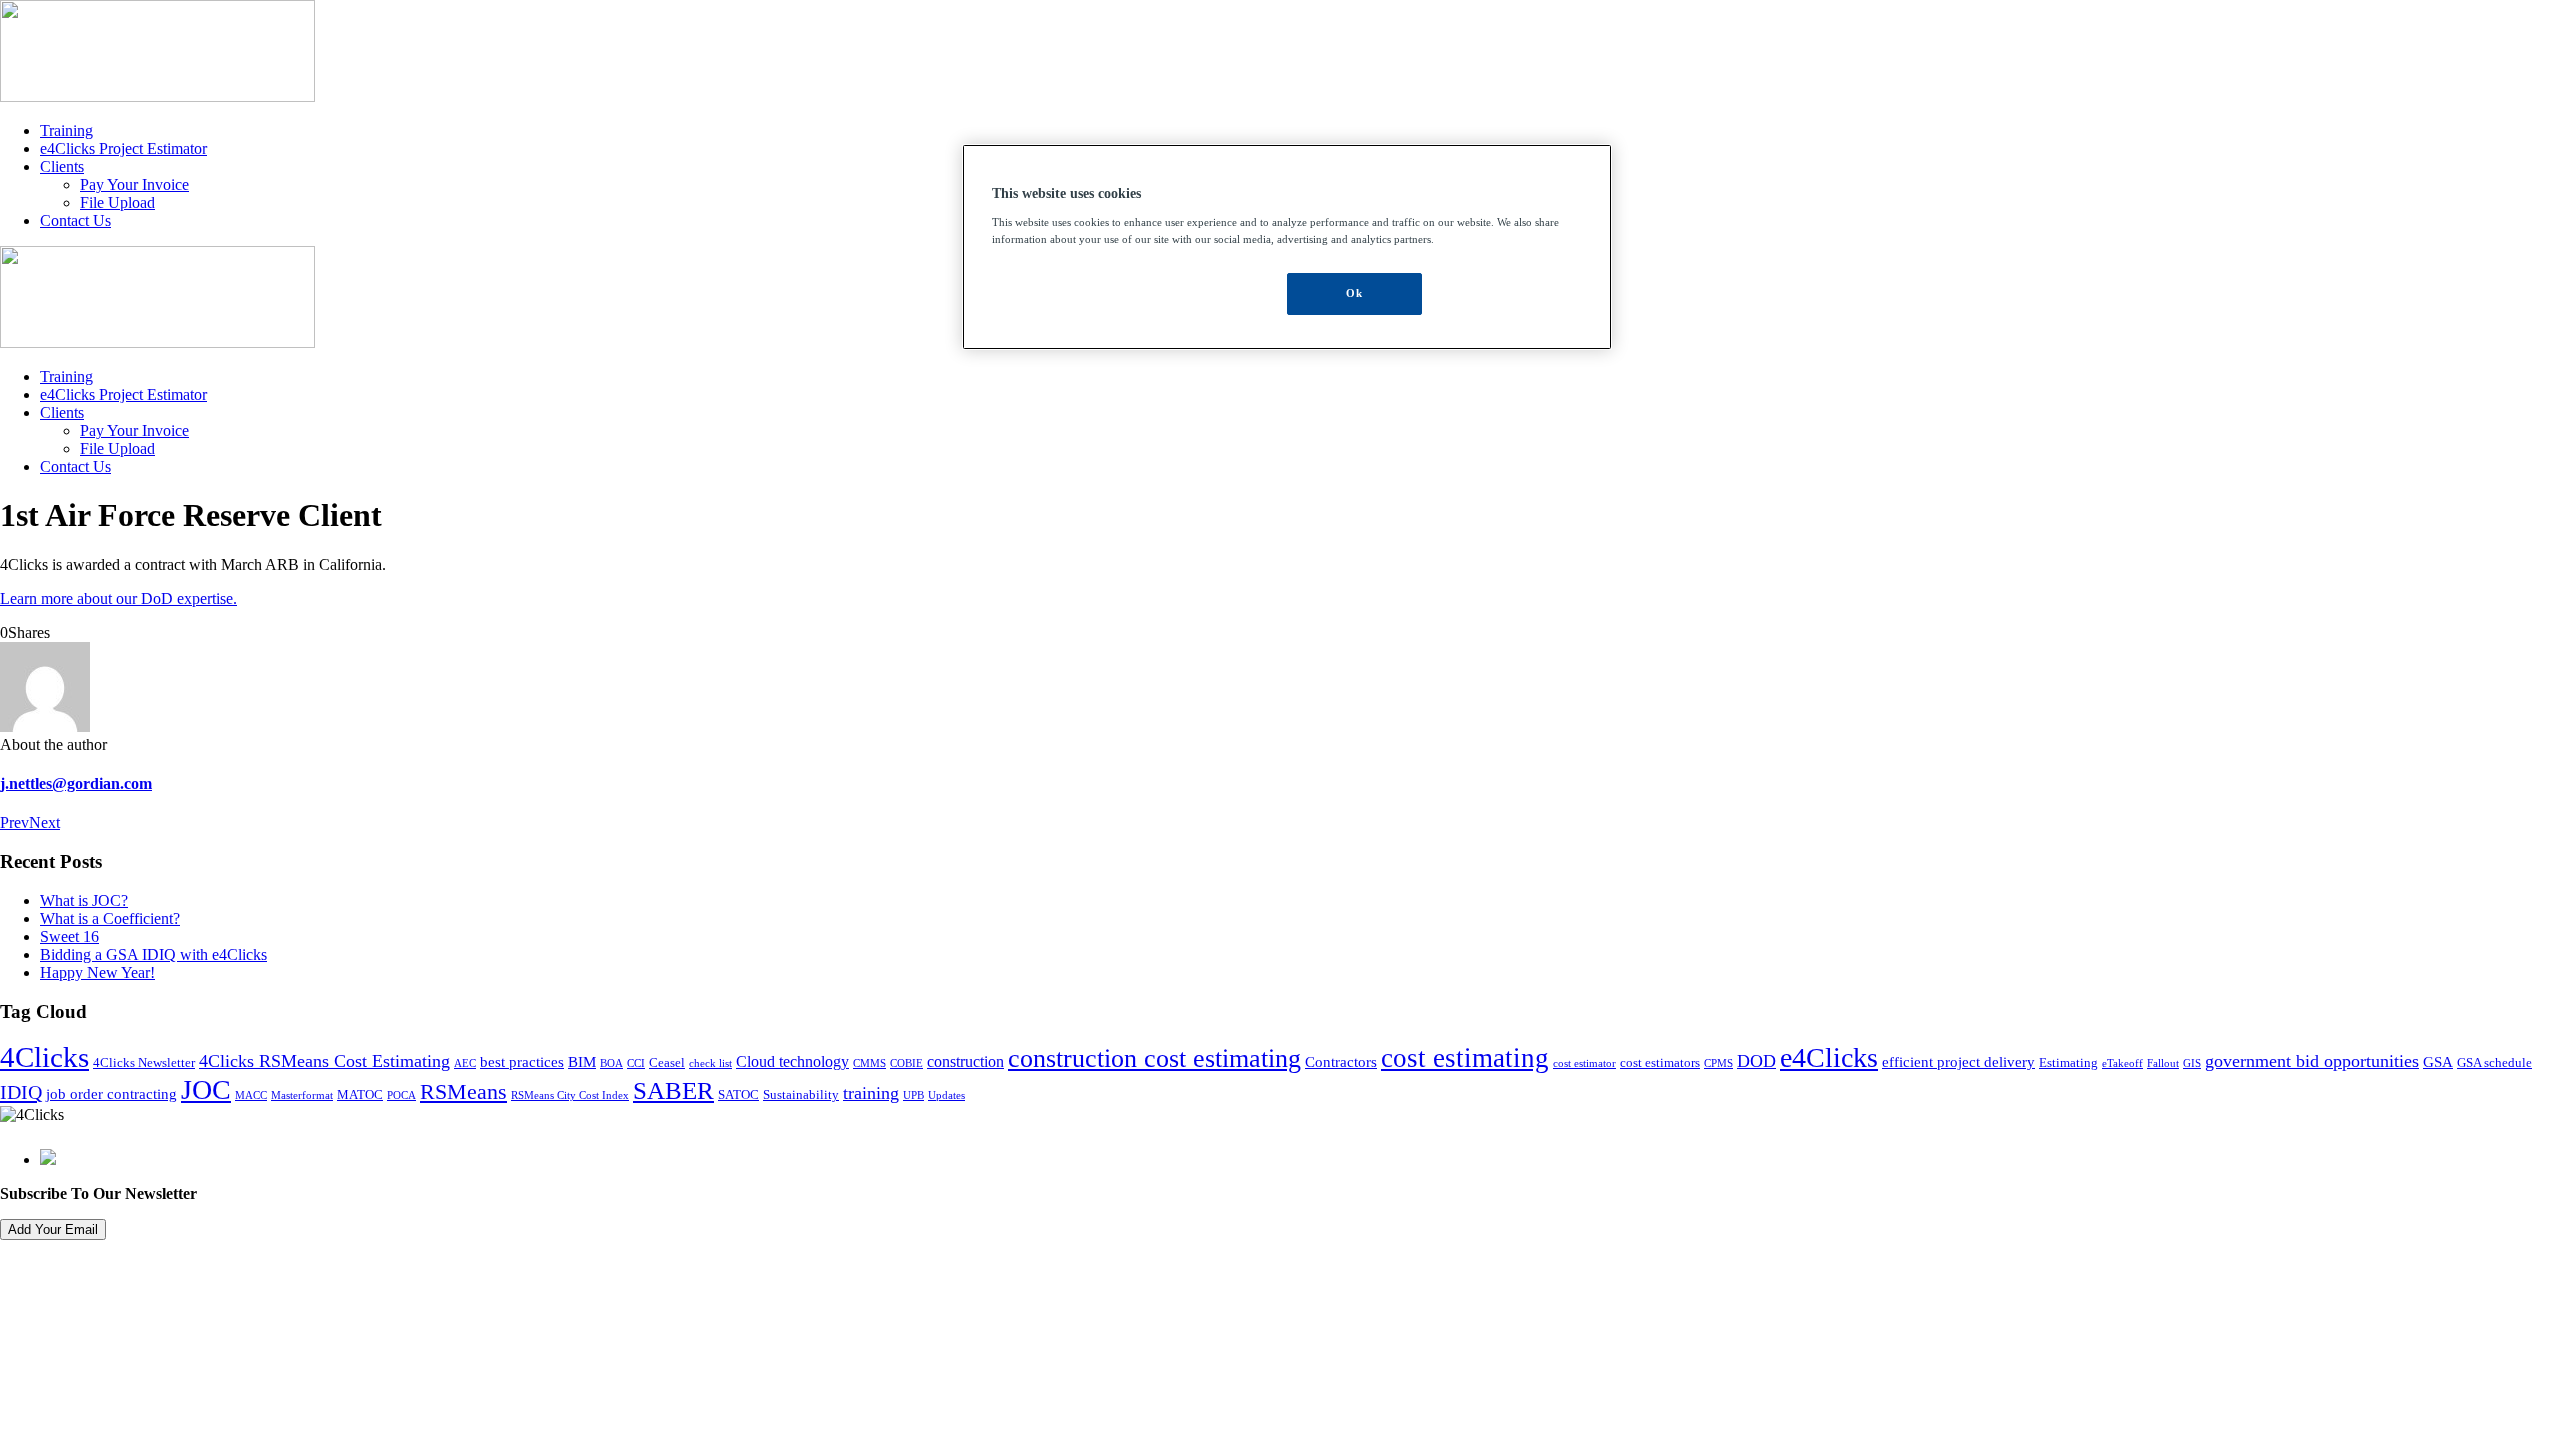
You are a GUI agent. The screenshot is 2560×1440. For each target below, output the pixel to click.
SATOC (738, 1095)
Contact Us (75, 220)
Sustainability (801, 1095)
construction (965, 1062)
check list (710, 1063)
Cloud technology (792, 1062)
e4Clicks (1829, 1057)
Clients (62, 166)
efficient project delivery (1958, 1062)
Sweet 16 (69, 936)
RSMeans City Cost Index (570, 1095)
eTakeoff (2122, 1063)
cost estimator (1584, 1063)
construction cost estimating (1154, 1058)
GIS (2192, 1063)
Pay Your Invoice (134, 184)
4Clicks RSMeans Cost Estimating (324, 1061)
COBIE (906, 1063)
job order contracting (111, 1094)
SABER (673, 1090)
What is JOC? (84, 900)
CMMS (869, 1063)
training (871, 1093)
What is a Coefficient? (110, 918)
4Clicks (44, 1057)
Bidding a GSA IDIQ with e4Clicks (153, 954)
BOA (611, 1063)
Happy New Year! (97, 972)
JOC (206, 1089)
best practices (522, 1062)
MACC (251, 1095)
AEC (465, 1063)
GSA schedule (2494, 1063)
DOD (1756, 1061)
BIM (582, 1062)
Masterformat (302, 1095)
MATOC (360, 1095)
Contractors (1341, 1062)
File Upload (117, 202)
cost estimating (1465, 1058)
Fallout (2163, 1063)
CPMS (1718, 1063)
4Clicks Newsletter (144, 1063)
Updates (946, 1095)
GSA (2438, 1062)
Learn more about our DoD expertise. (118, 598)
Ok (1354, 293)
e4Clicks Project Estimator (123, 148)
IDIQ (21, 1092)
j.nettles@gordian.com (76, 783)
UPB (913, 1095)
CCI (636, 1063)
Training (66, 130)
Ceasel (667, 1063)
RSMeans (463, 1092)
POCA (401, 1095)
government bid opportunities (2312, 1061)
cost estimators (1660, 1063)
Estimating (2068, 1063)
